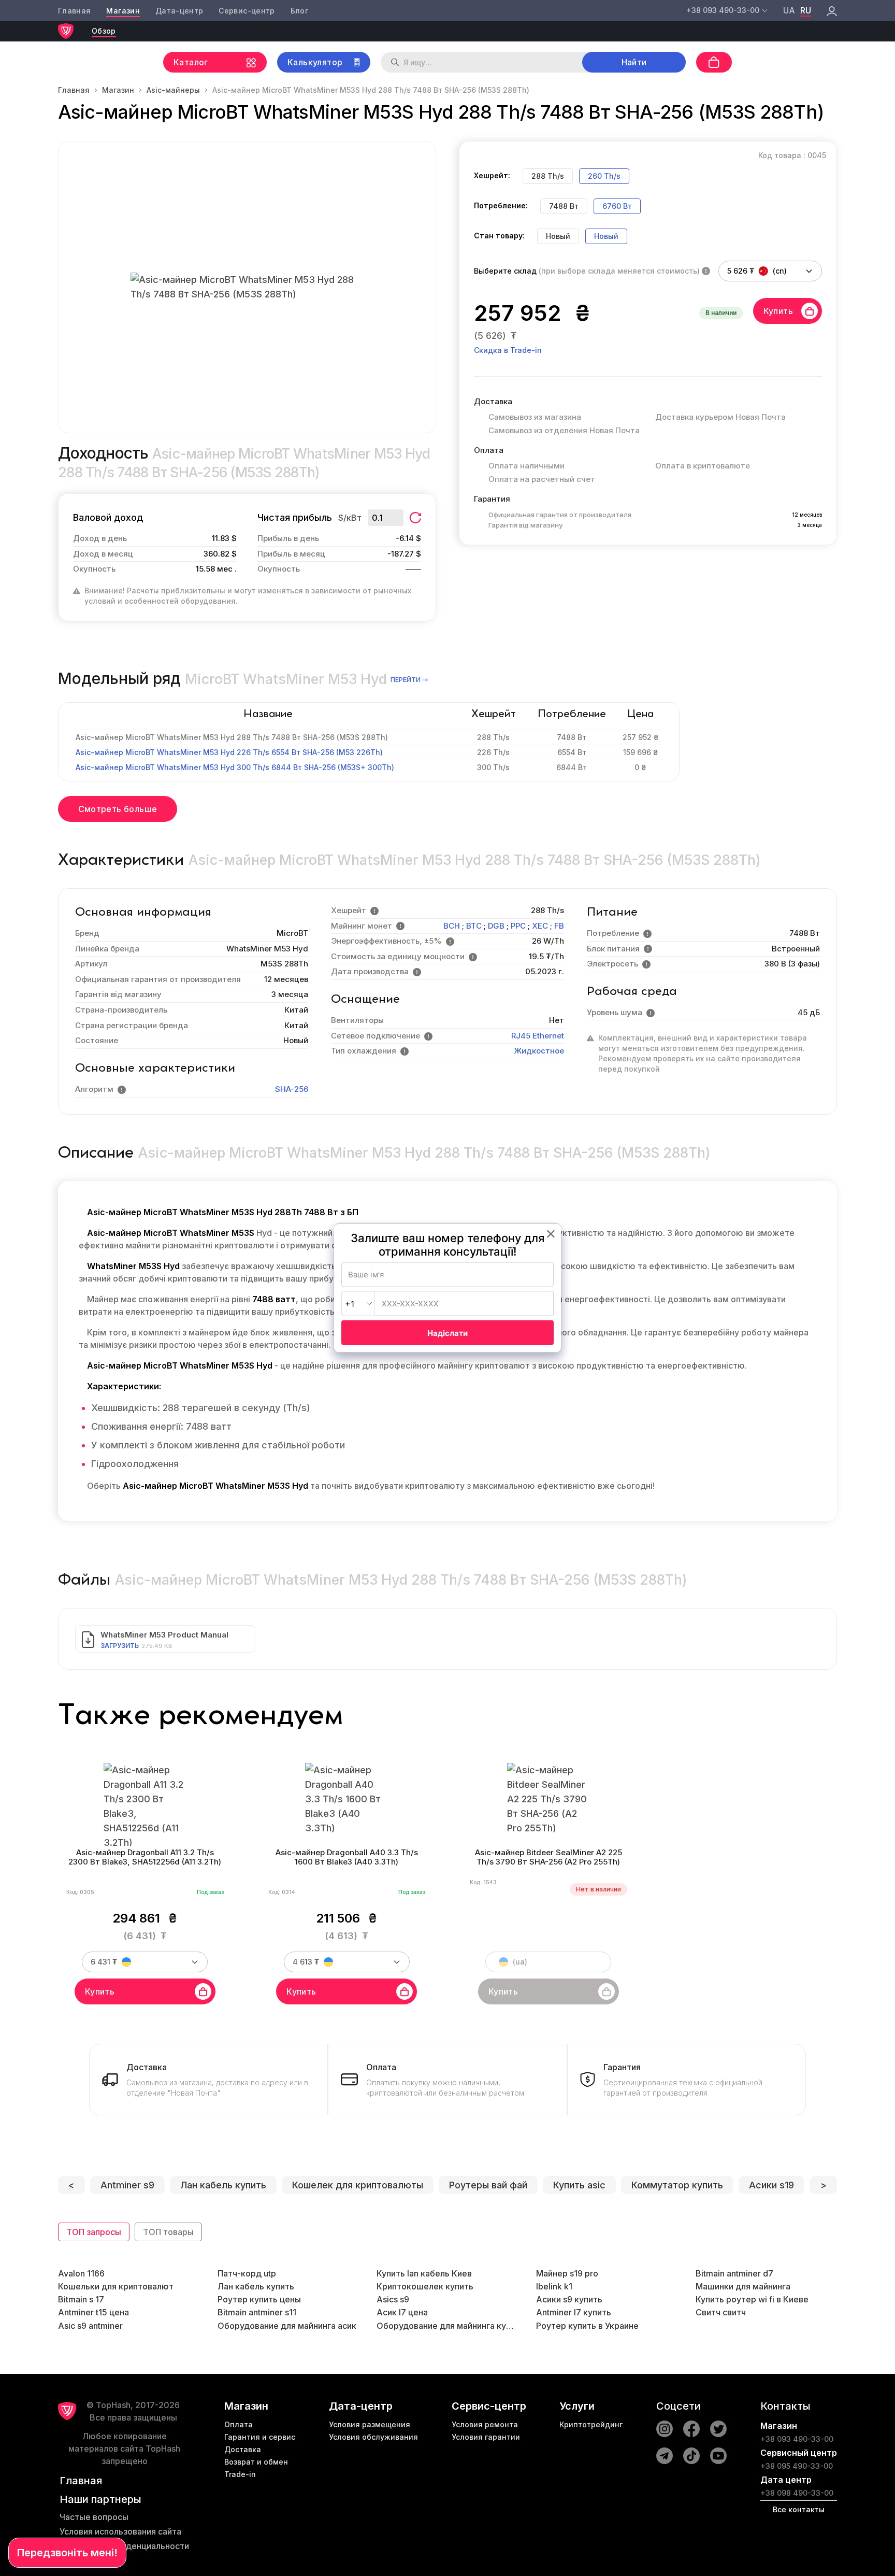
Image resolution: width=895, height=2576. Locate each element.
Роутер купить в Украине (587, 2326)
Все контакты (799, 2509)
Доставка (243, 2449)
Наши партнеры (100, 2499)
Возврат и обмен (256, 2462)
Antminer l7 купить (574, 2312)
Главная (74, 11)
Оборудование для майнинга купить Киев (447, 2326)
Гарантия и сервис (260, 2437)
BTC (474, 926)
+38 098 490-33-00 (797, 2493)
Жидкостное (539, 1051)
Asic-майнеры (173, 90)
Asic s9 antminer (90, 2326)
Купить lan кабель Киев (424, 2273)
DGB (496, 926)
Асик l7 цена (402, 2312)
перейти (406, 680)
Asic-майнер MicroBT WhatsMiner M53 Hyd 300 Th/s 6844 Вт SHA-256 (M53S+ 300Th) (235, 767)
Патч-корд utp (247, 2273)
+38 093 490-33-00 (797, 2439)
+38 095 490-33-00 (797, 2466)
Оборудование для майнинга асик (287, 2326)
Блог (299, 11)
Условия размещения (370, 2424)
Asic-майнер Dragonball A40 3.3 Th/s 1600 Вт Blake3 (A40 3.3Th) (347, 1858)
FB (559, 926)
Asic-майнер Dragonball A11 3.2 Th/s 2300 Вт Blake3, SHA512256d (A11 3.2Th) (145, 1858)
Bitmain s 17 (81, 2299)
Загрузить (120, 1646)
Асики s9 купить (569, 2299)
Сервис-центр (247, 11)
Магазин (123, 11)
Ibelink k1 (554, 2286)
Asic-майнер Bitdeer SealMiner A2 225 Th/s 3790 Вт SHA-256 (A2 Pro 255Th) (548, 1858)
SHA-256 (292, 1089)
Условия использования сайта (120, 2531)
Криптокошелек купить (425, 2286)
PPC (518, 926)
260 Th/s (604, 176)
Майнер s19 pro (567, 2273)
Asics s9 (393, 2299)
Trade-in (240, 2474)
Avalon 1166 (81, 2273)
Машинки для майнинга (743, 2286)
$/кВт (350, 518)
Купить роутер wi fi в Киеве (752, 2299)
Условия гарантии (486, 2437)
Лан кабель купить (256, 2286)
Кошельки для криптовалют (116, 2286)
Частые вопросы (94, 2517)
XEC (540, 926)
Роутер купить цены (259, 2299)
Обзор (104, 31)
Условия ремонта (485, 2424)
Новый (606, 236)
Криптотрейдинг (591, 2424)
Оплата (239, 2424)
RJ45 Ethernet (538, 1036)
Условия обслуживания (373, 2437)
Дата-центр (179, 11)
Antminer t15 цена (93, 2312)
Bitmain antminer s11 (257, 2312)
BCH (452, 926)
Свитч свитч (721, 2312)
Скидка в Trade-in (508, 350)
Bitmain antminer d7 (734, 2273)
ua (789, 10)
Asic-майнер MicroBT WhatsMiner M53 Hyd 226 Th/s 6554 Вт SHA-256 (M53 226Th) (229, 752)
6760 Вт (617, 206)
